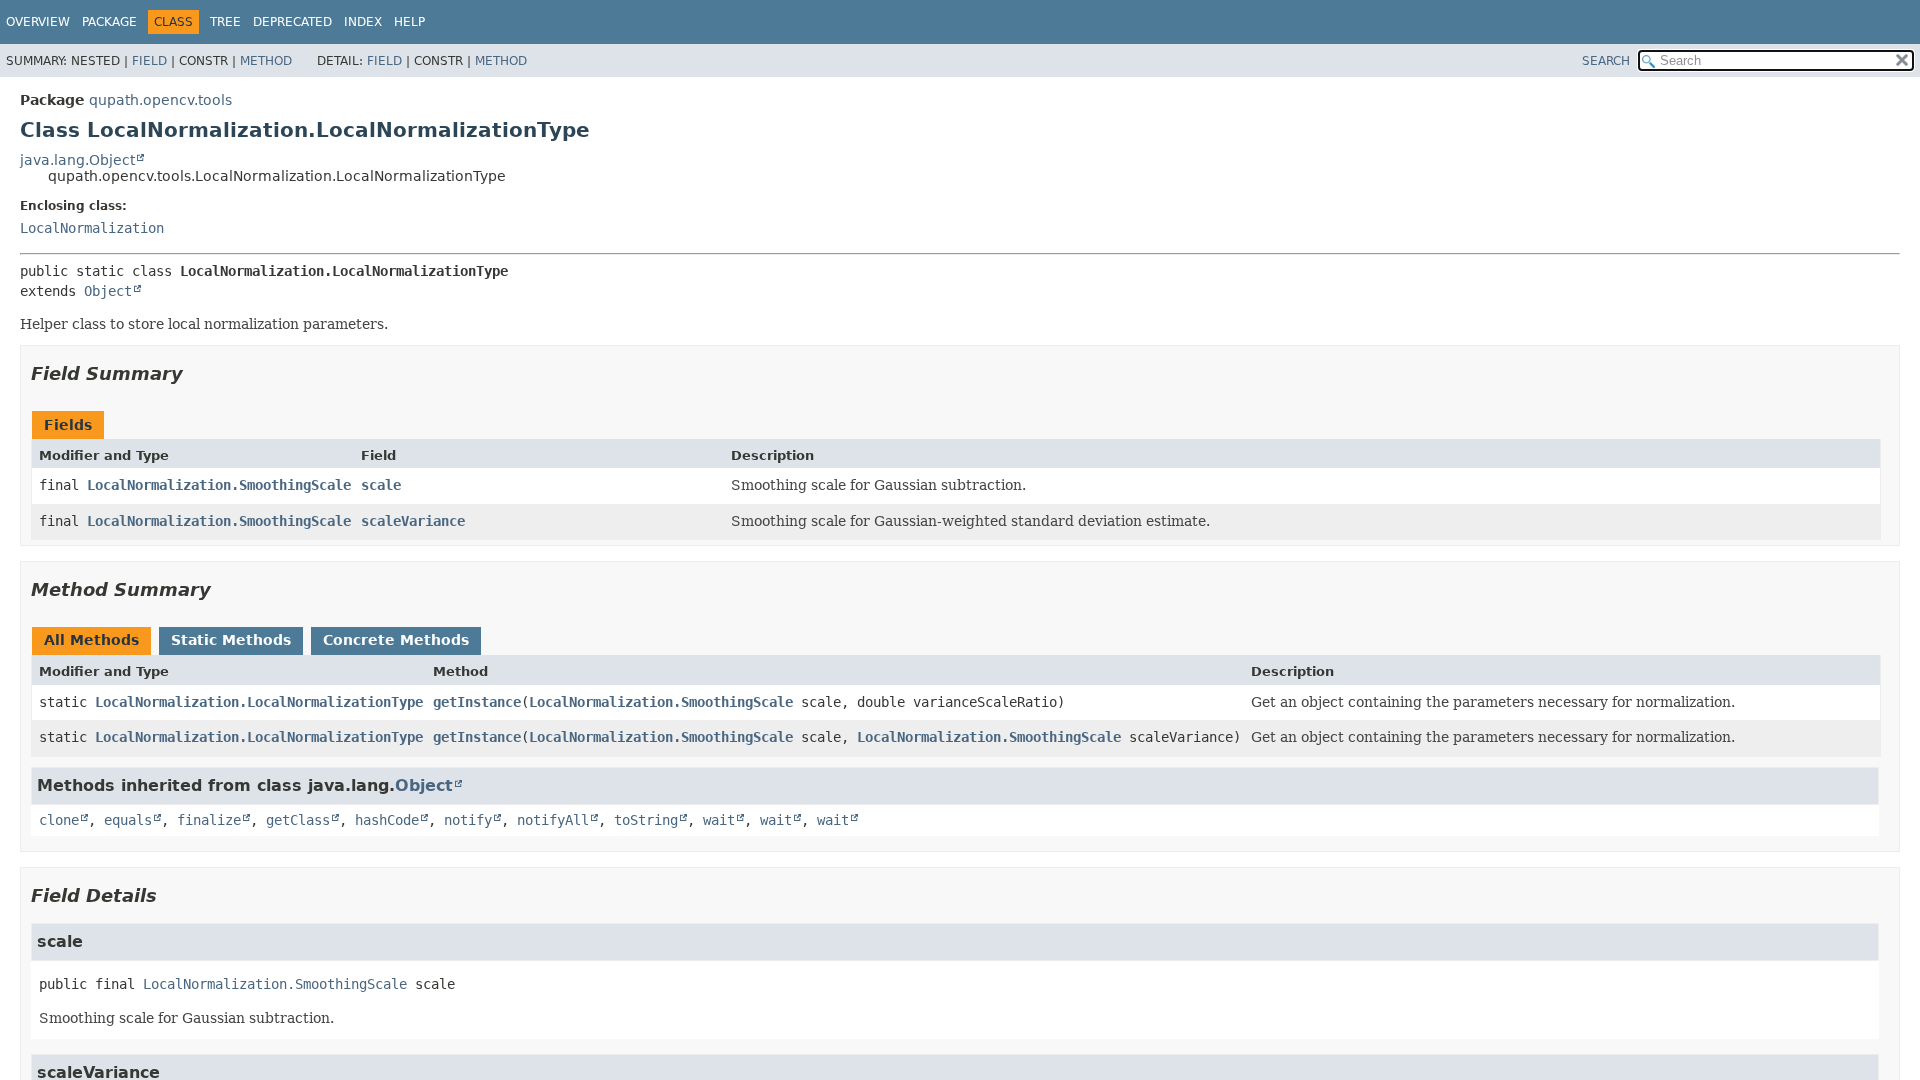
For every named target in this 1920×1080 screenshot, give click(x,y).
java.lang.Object (77, 160)
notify (468, 820)
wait (719, 820)
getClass (298, 820)
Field (149, 61)
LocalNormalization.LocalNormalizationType (259, 702)
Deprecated (292, 22)
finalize (209, 820)
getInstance (477, 702)
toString (646, 820)
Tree (225, 22)
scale (381, 485)
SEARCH (1606, 61)
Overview (38, 22)
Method (266, 61)
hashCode (387, 820)
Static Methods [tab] (231, 640)
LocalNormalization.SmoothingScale (219, 485)
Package (109, 22)
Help (409, 22)
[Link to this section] (197, 373)
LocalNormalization (92, 228)
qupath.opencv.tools (160, 100)
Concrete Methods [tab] (396, 640)
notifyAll (553, 820)
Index (363, 22)
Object (108, 291)
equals (128, 820)
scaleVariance (413, 521)
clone (59, 820)
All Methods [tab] (91, 640)
